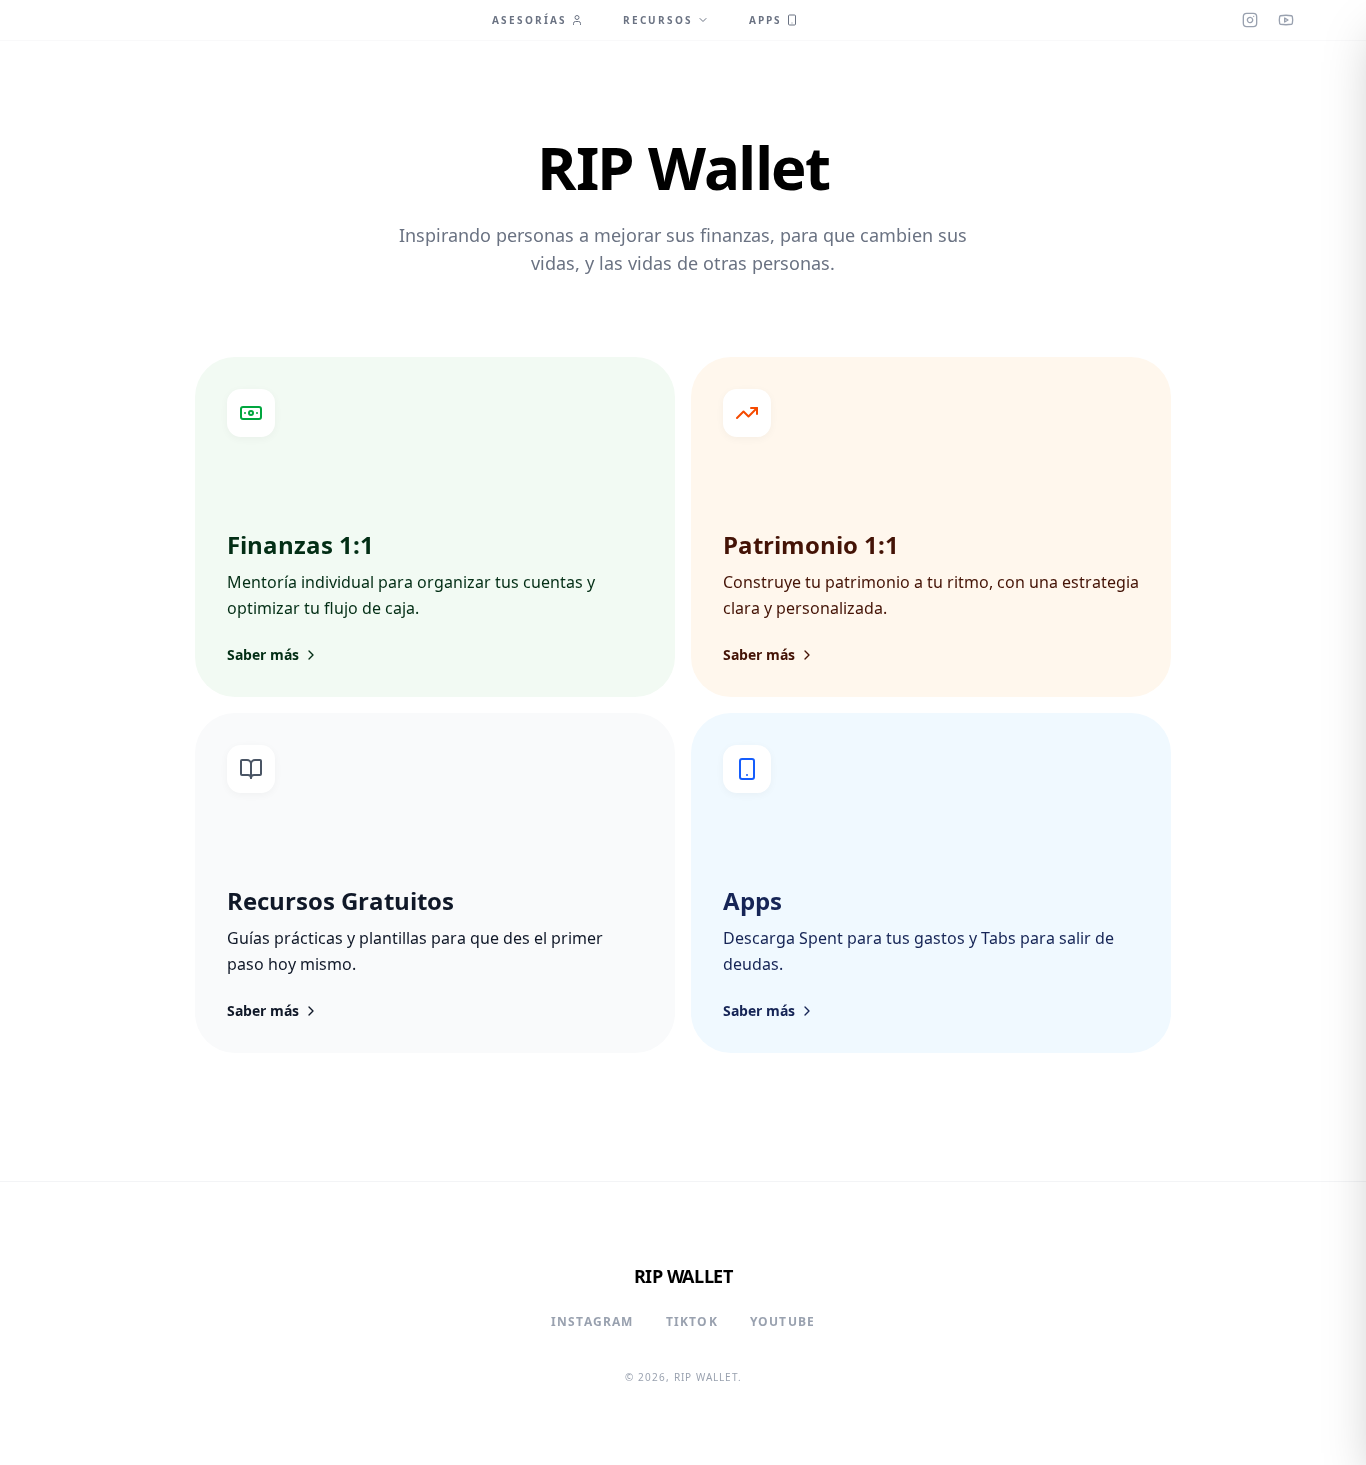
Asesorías (529, 20)
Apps (765, 20)
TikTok (692, 1322)
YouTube (782, 1322)
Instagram (592, 1322)
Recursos (658, 20)
